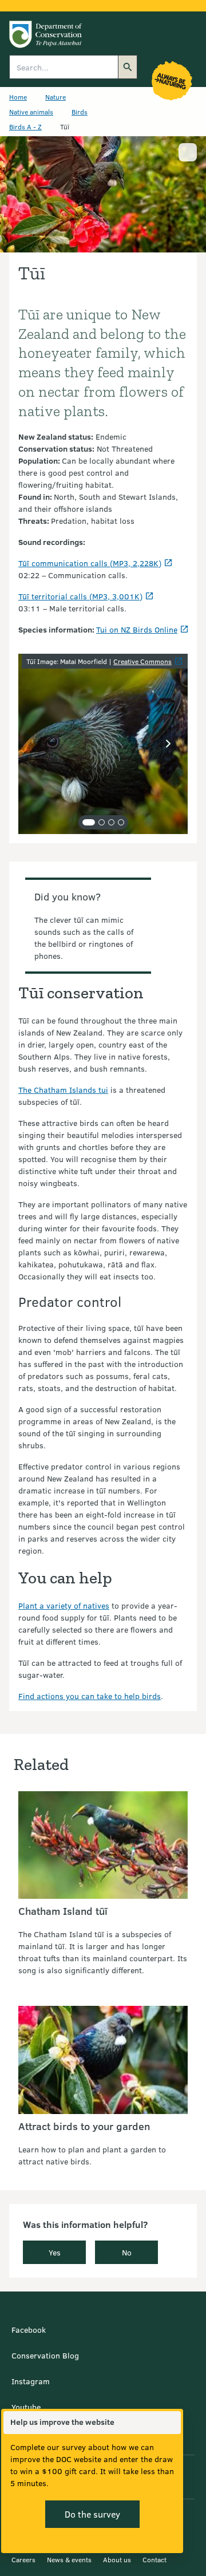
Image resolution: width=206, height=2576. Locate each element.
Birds (80, 112)
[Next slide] (168, 744)
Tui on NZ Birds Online (137, 629)
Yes (55, 2252)
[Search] (128, 67)
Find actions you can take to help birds (90, 1696)
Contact (154, 2559)
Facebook (29, 2330)
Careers (23, 2559)
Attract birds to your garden (84, 2126)
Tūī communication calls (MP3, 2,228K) (90, 563)
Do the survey (92, 2514)
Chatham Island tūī (63, 1911)
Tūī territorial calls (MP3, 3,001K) (80, 596)
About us (117, 2559)
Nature (56, 97)
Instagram (31, 2381)
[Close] (172, 2423)
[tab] (89, 822)
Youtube (26, 2407)
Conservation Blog (45, 2355)
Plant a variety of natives (64, 1605)
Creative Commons (142, 661)
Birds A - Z (25, 127)
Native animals (31, 112)
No (127, 2252)
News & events (69, 2559)
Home (18, 97)
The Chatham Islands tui (63, 1090)
